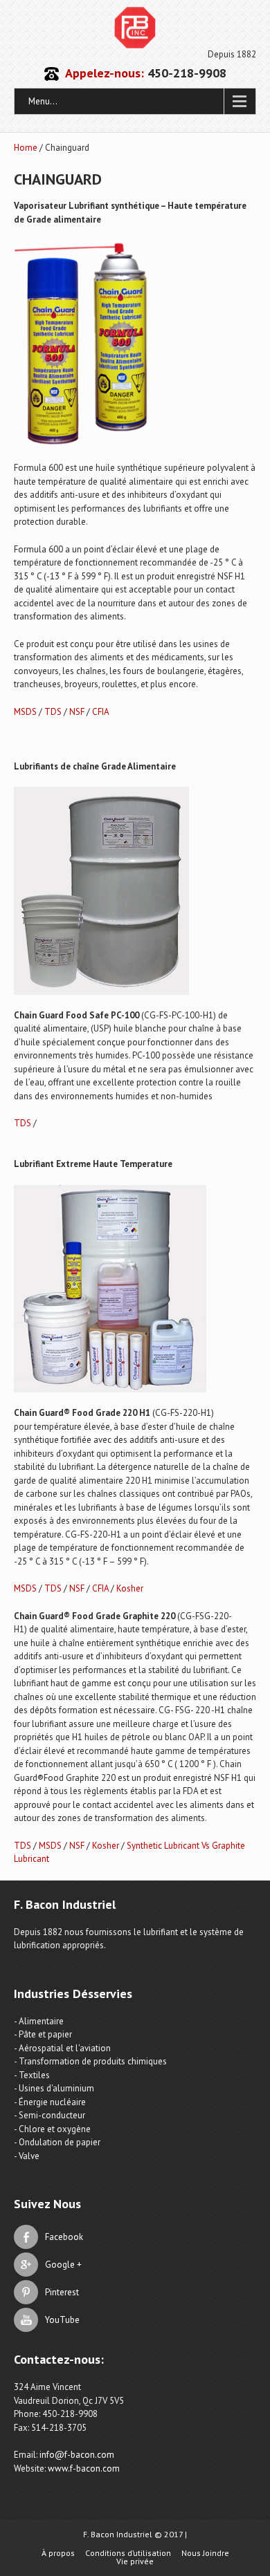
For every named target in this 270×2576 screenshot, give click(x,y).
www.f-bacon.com (84, 2468)
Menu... (43, 101)
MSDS (25, 712)
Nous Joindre (205, 2553)
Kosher (130, 1588)
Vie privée (135, 2561)
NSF (77, 712)
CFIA (101, 712)
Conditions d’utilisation (128, 2553)
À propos (58, 2553)
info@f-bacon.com (77, 2455)
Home (26, 148)
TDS (53, 712)
